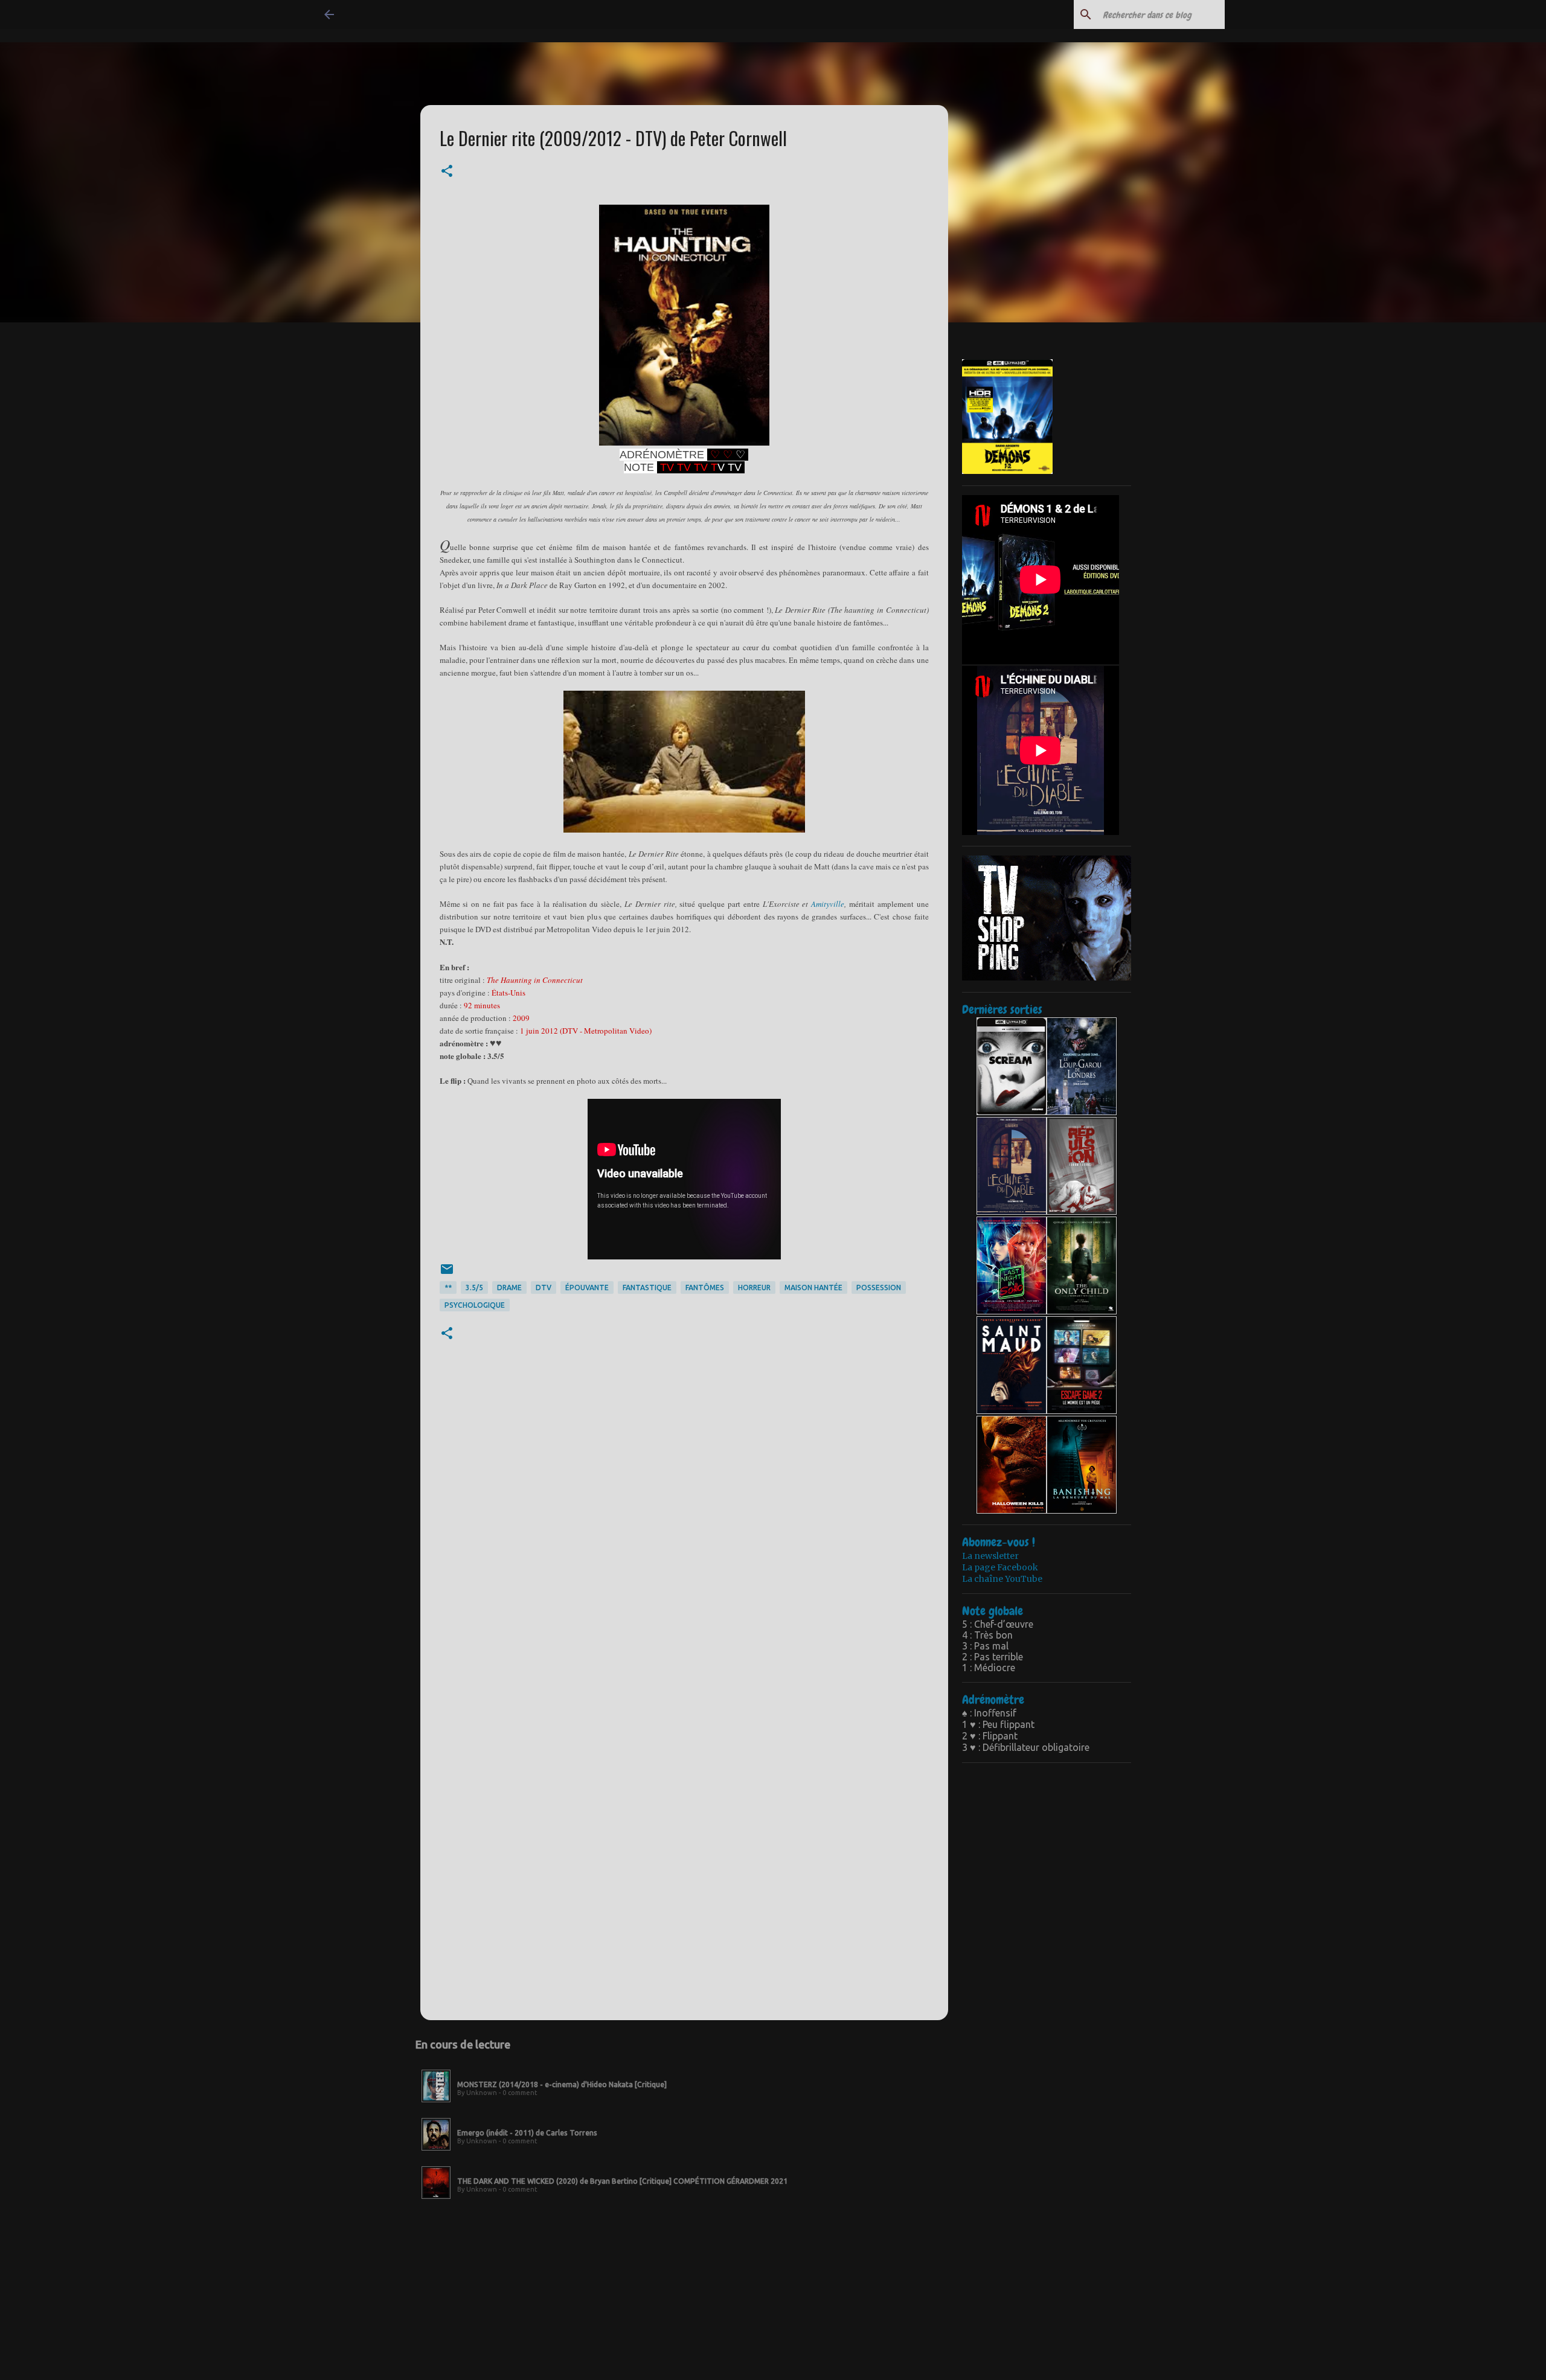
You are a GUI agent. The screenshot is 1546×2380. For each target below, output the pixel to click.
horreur (754, 1288)
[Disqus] (684, 1537)
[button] (447, 172)
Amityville (828, 904)
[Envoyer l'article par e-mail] (447, 1274)
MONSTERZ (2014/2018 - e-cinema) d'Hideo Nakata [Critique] (562, 2084)
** (448, 1288)
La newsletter (990, 1556)
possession (879, 1288)
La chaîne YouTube (1002, 1579)
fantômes (705, 1288)
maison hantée (813, 1288)
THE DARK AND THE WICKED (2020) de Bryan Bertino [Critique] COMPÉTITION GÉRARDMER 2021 (622, 2181)
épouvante (587, 1288)
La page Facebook (1000, 1567)
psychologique (475, 1305)
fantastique (647, 1288)
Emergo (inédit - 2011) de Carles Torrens (527, 2133)
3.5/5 (474, 1288)
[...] (436, 2103)
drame (509, 1288)
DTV (544, 1288)
